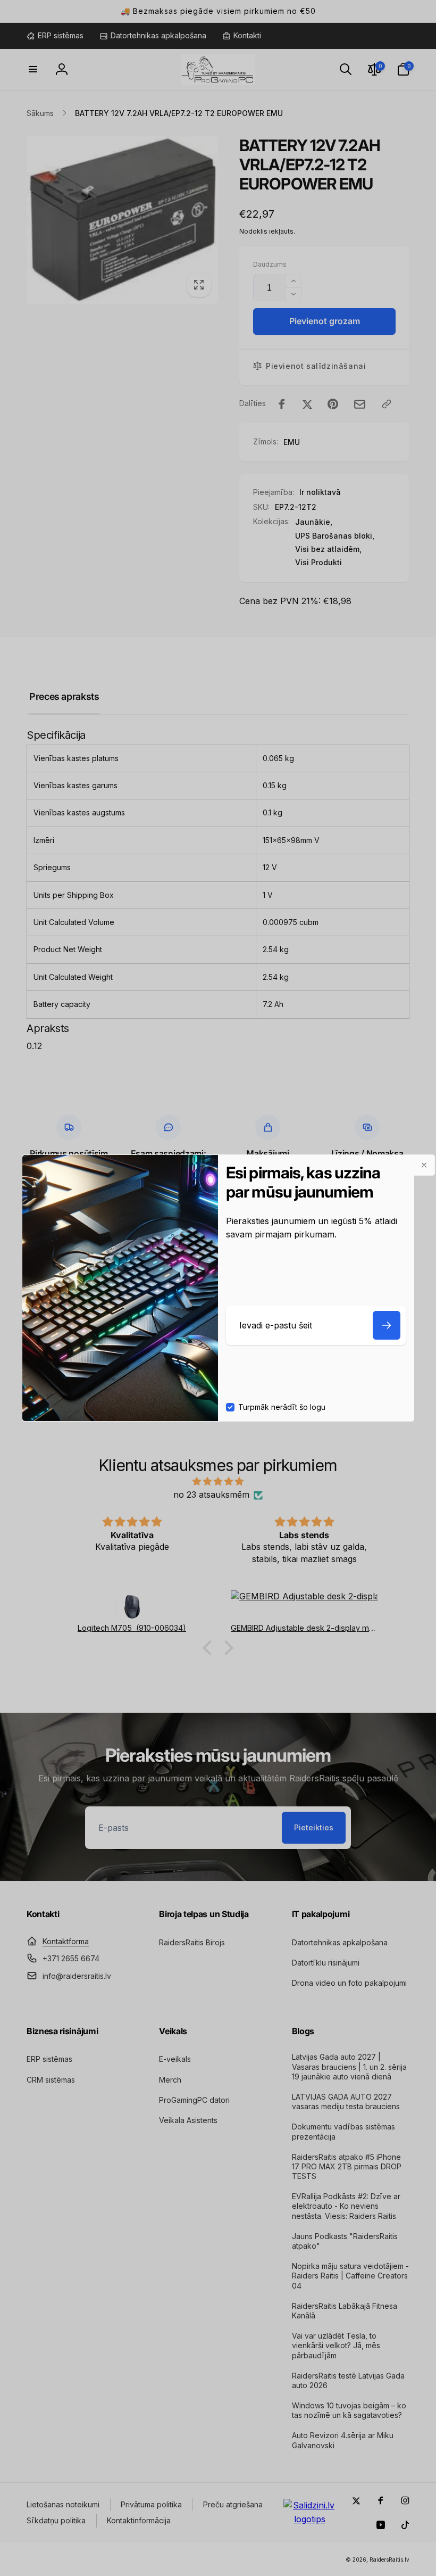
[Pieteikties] (387, 1325)
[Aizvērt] (424, 1165)
